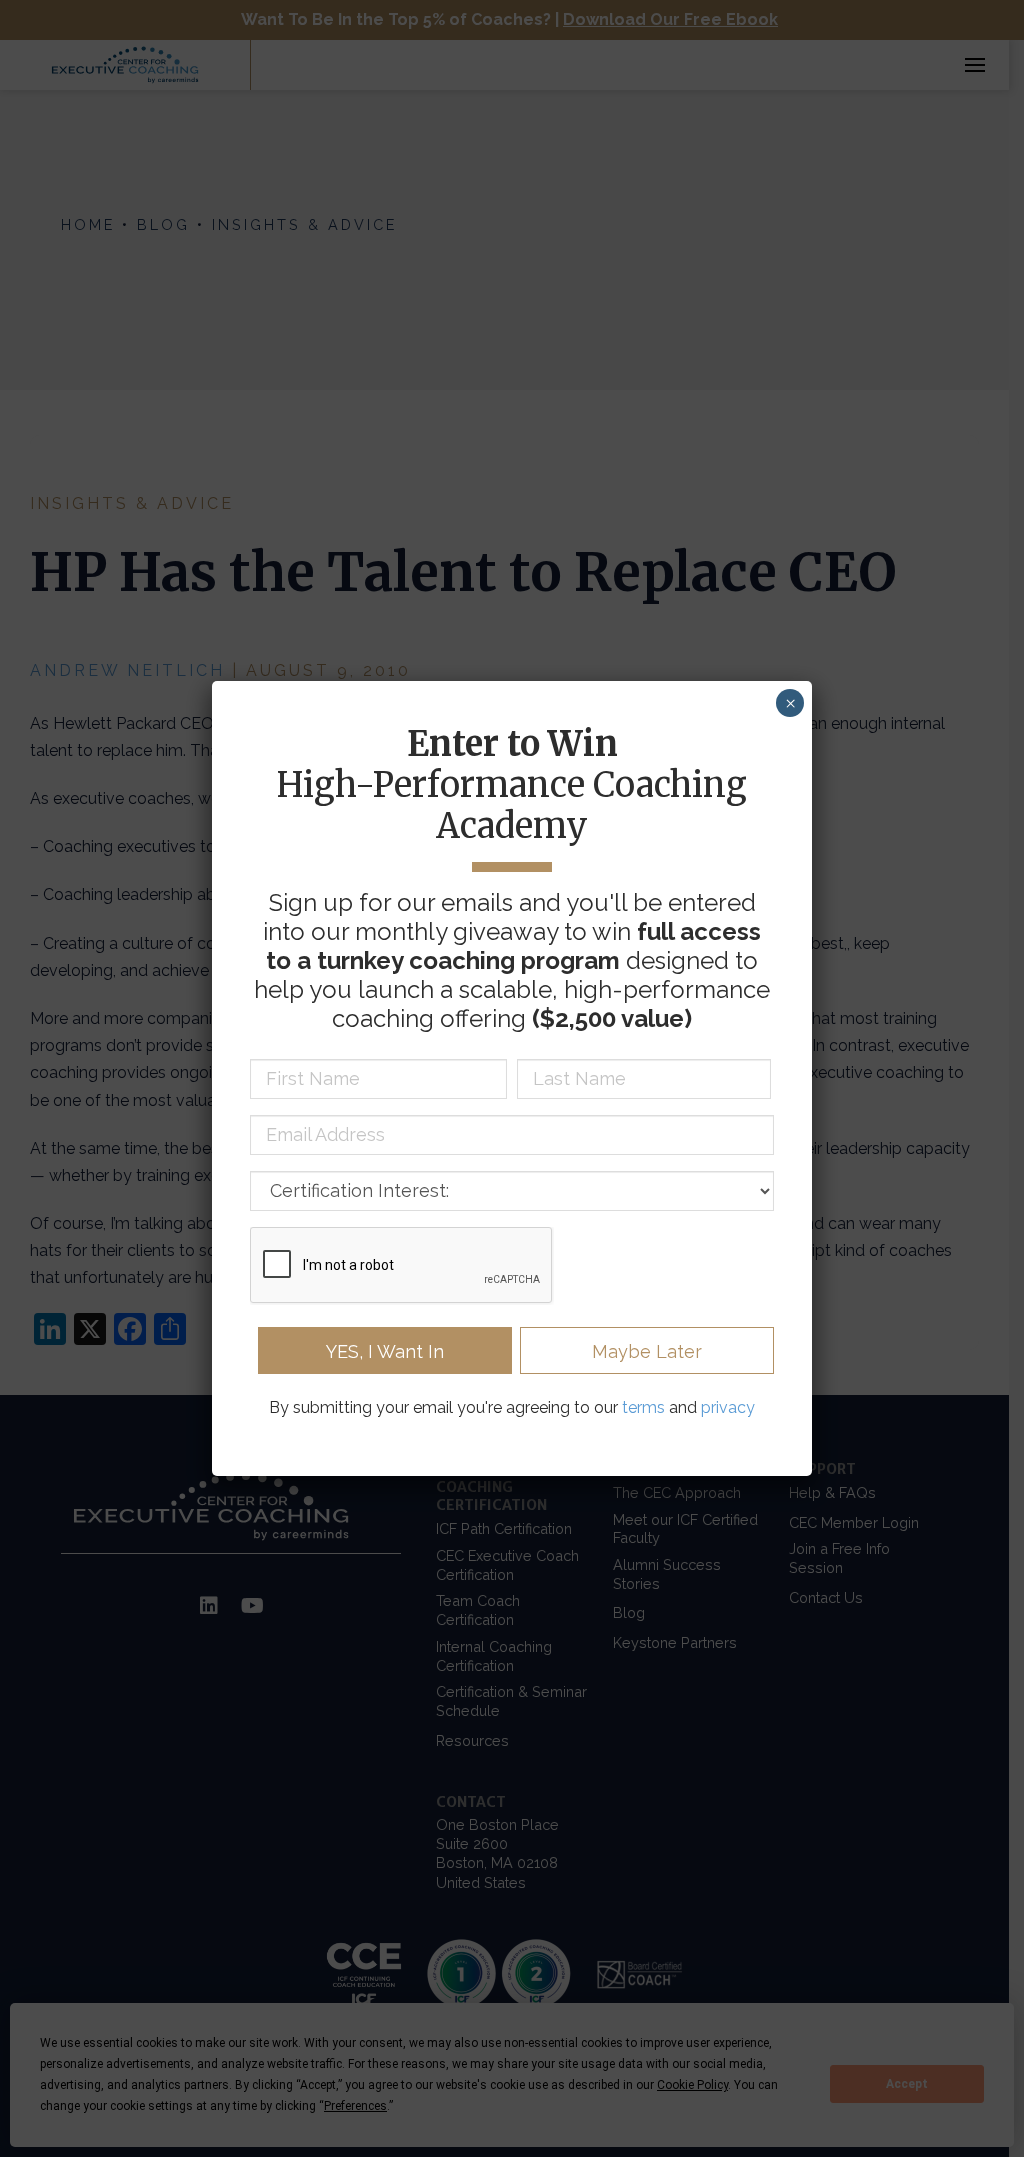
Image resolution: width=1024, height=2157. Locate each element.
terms (643, 1407)
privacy (728, 1407)
